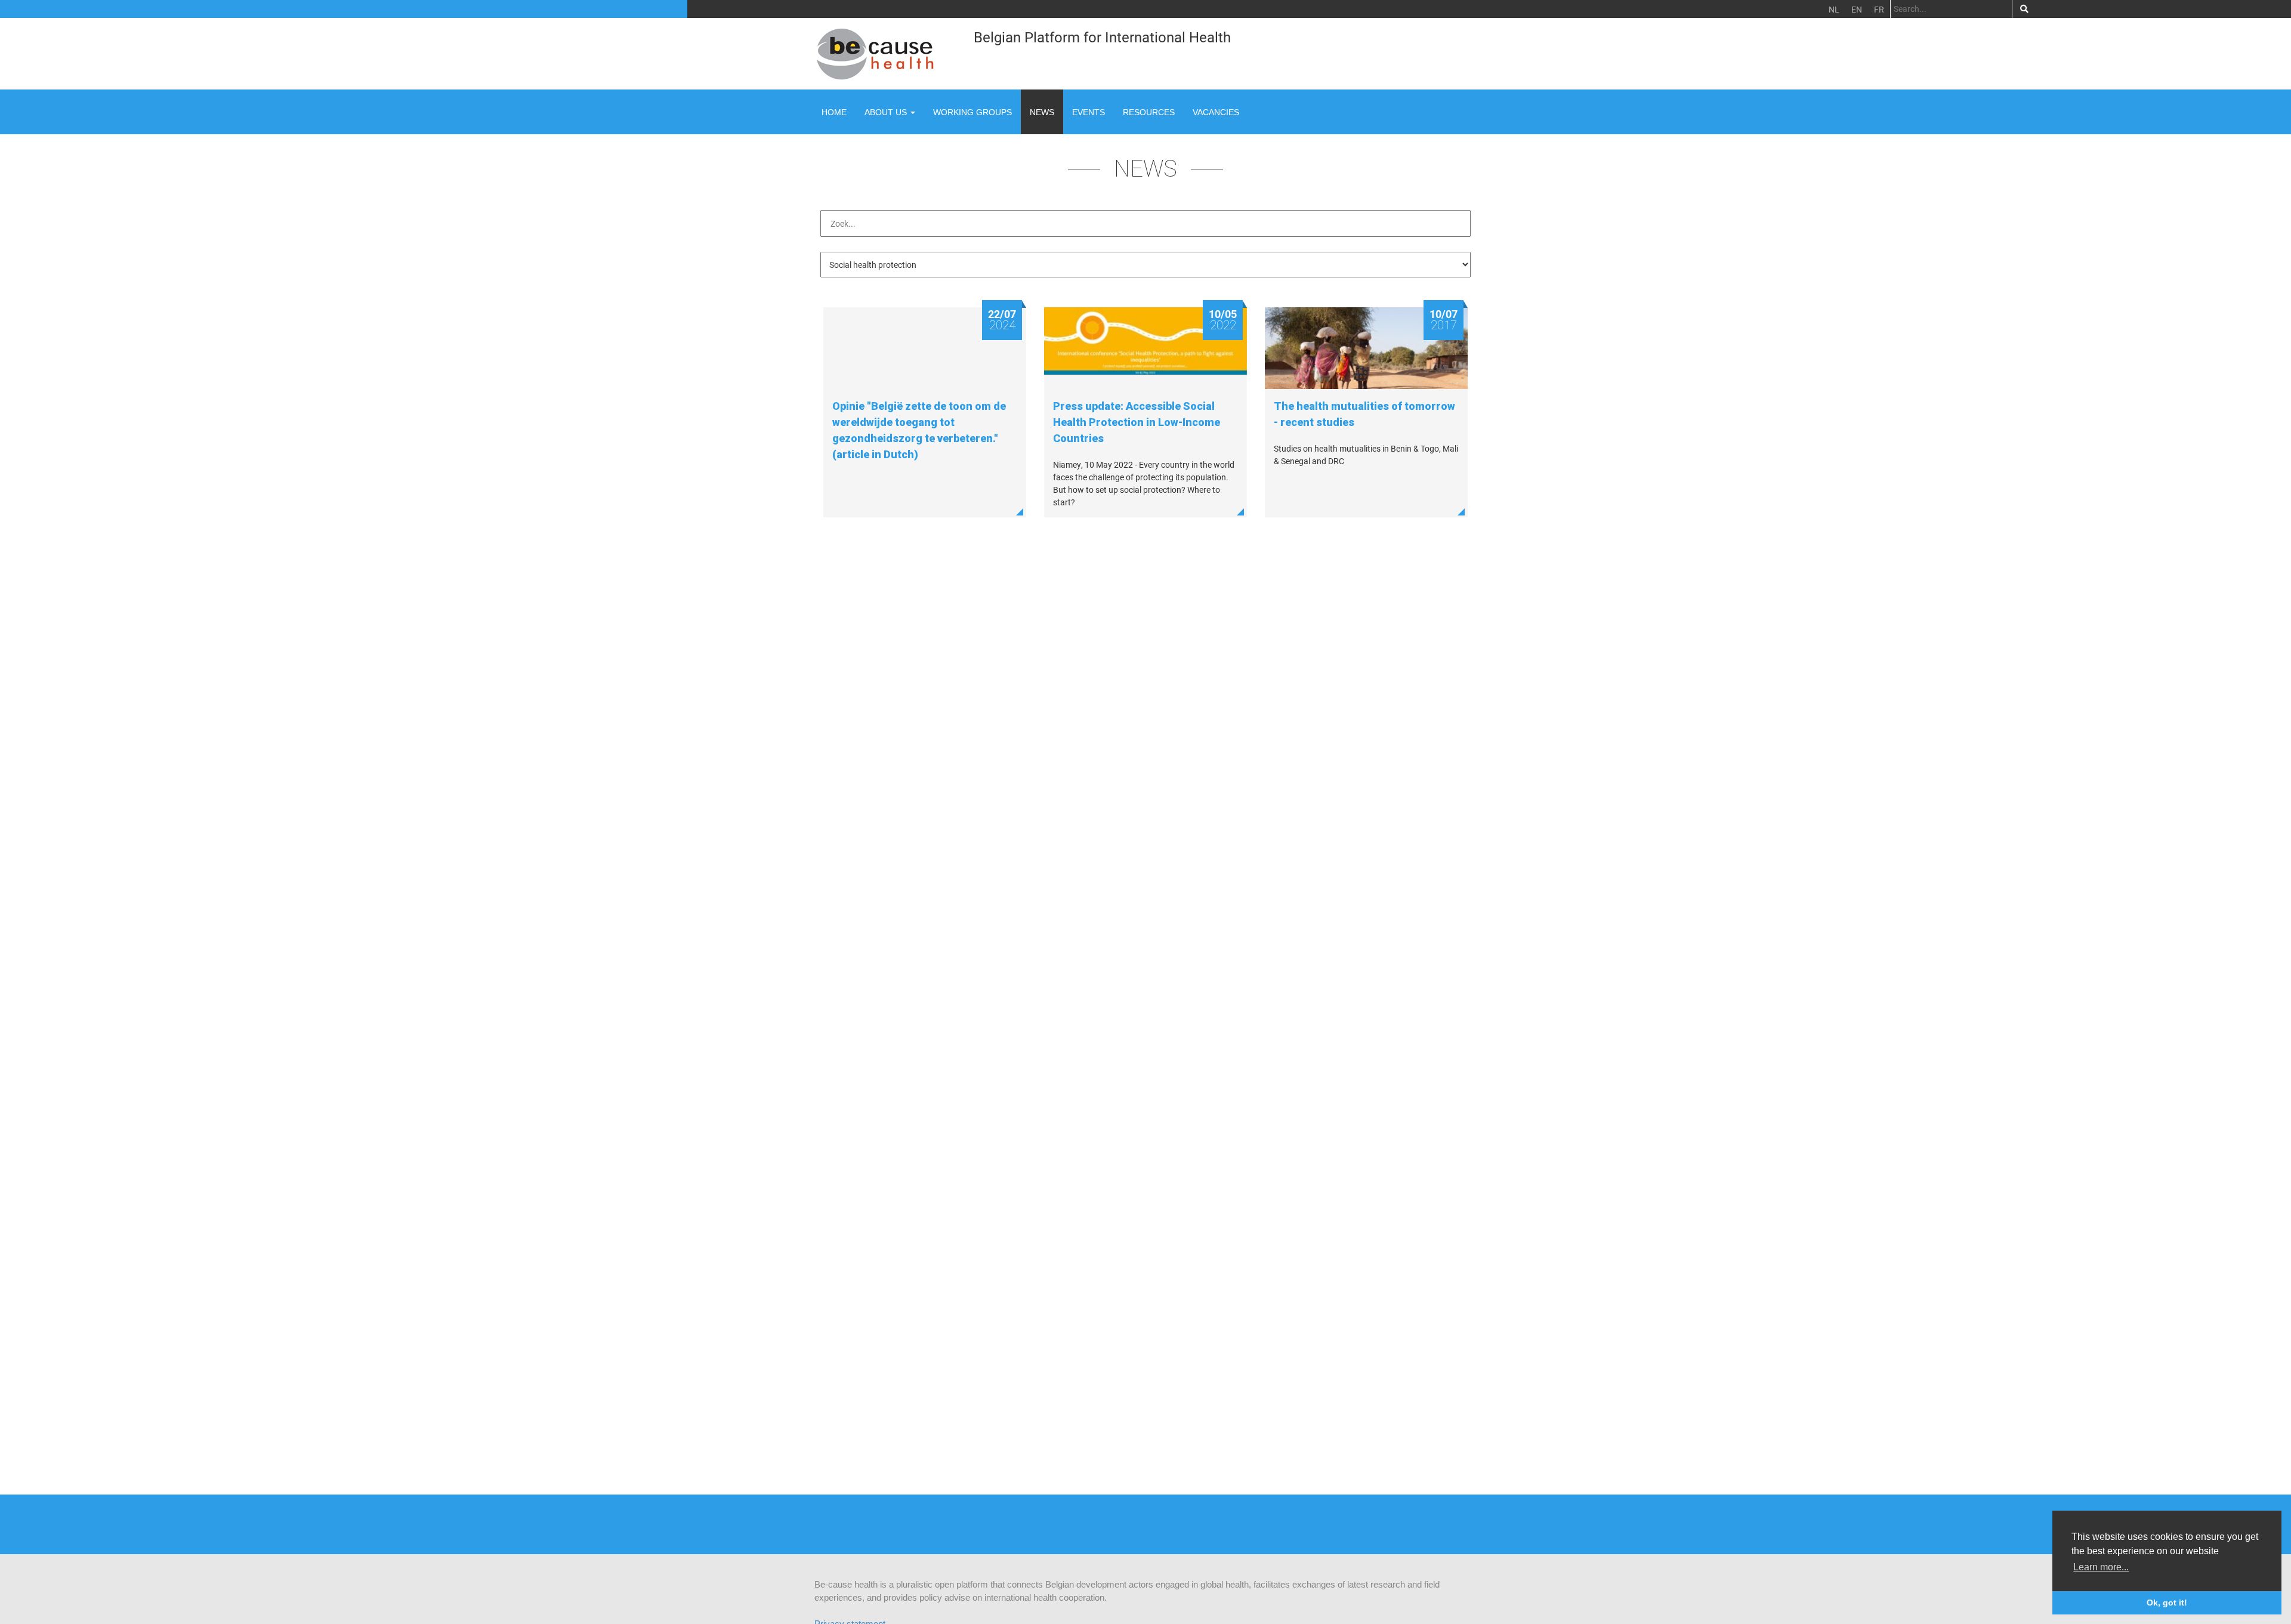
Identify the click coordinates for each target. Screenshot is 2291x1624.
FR (1879, 9)
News (1042, 112)
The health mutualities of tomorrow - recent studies (1364, 414)
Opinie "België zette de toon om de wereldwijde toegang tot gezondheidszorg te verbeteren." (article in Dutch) (919, 430)
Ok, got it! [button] (2167, 1603)
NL (1834, 9)
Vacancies (1216, 112)
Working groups (972, 112)
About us (887, 112)
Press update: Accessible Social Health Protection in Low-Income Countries (1137, 422)
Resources (1149, 112)
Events (1089, 112)
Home (834, 112)
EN (1857, 9)
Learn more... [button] (2101, 1567)
